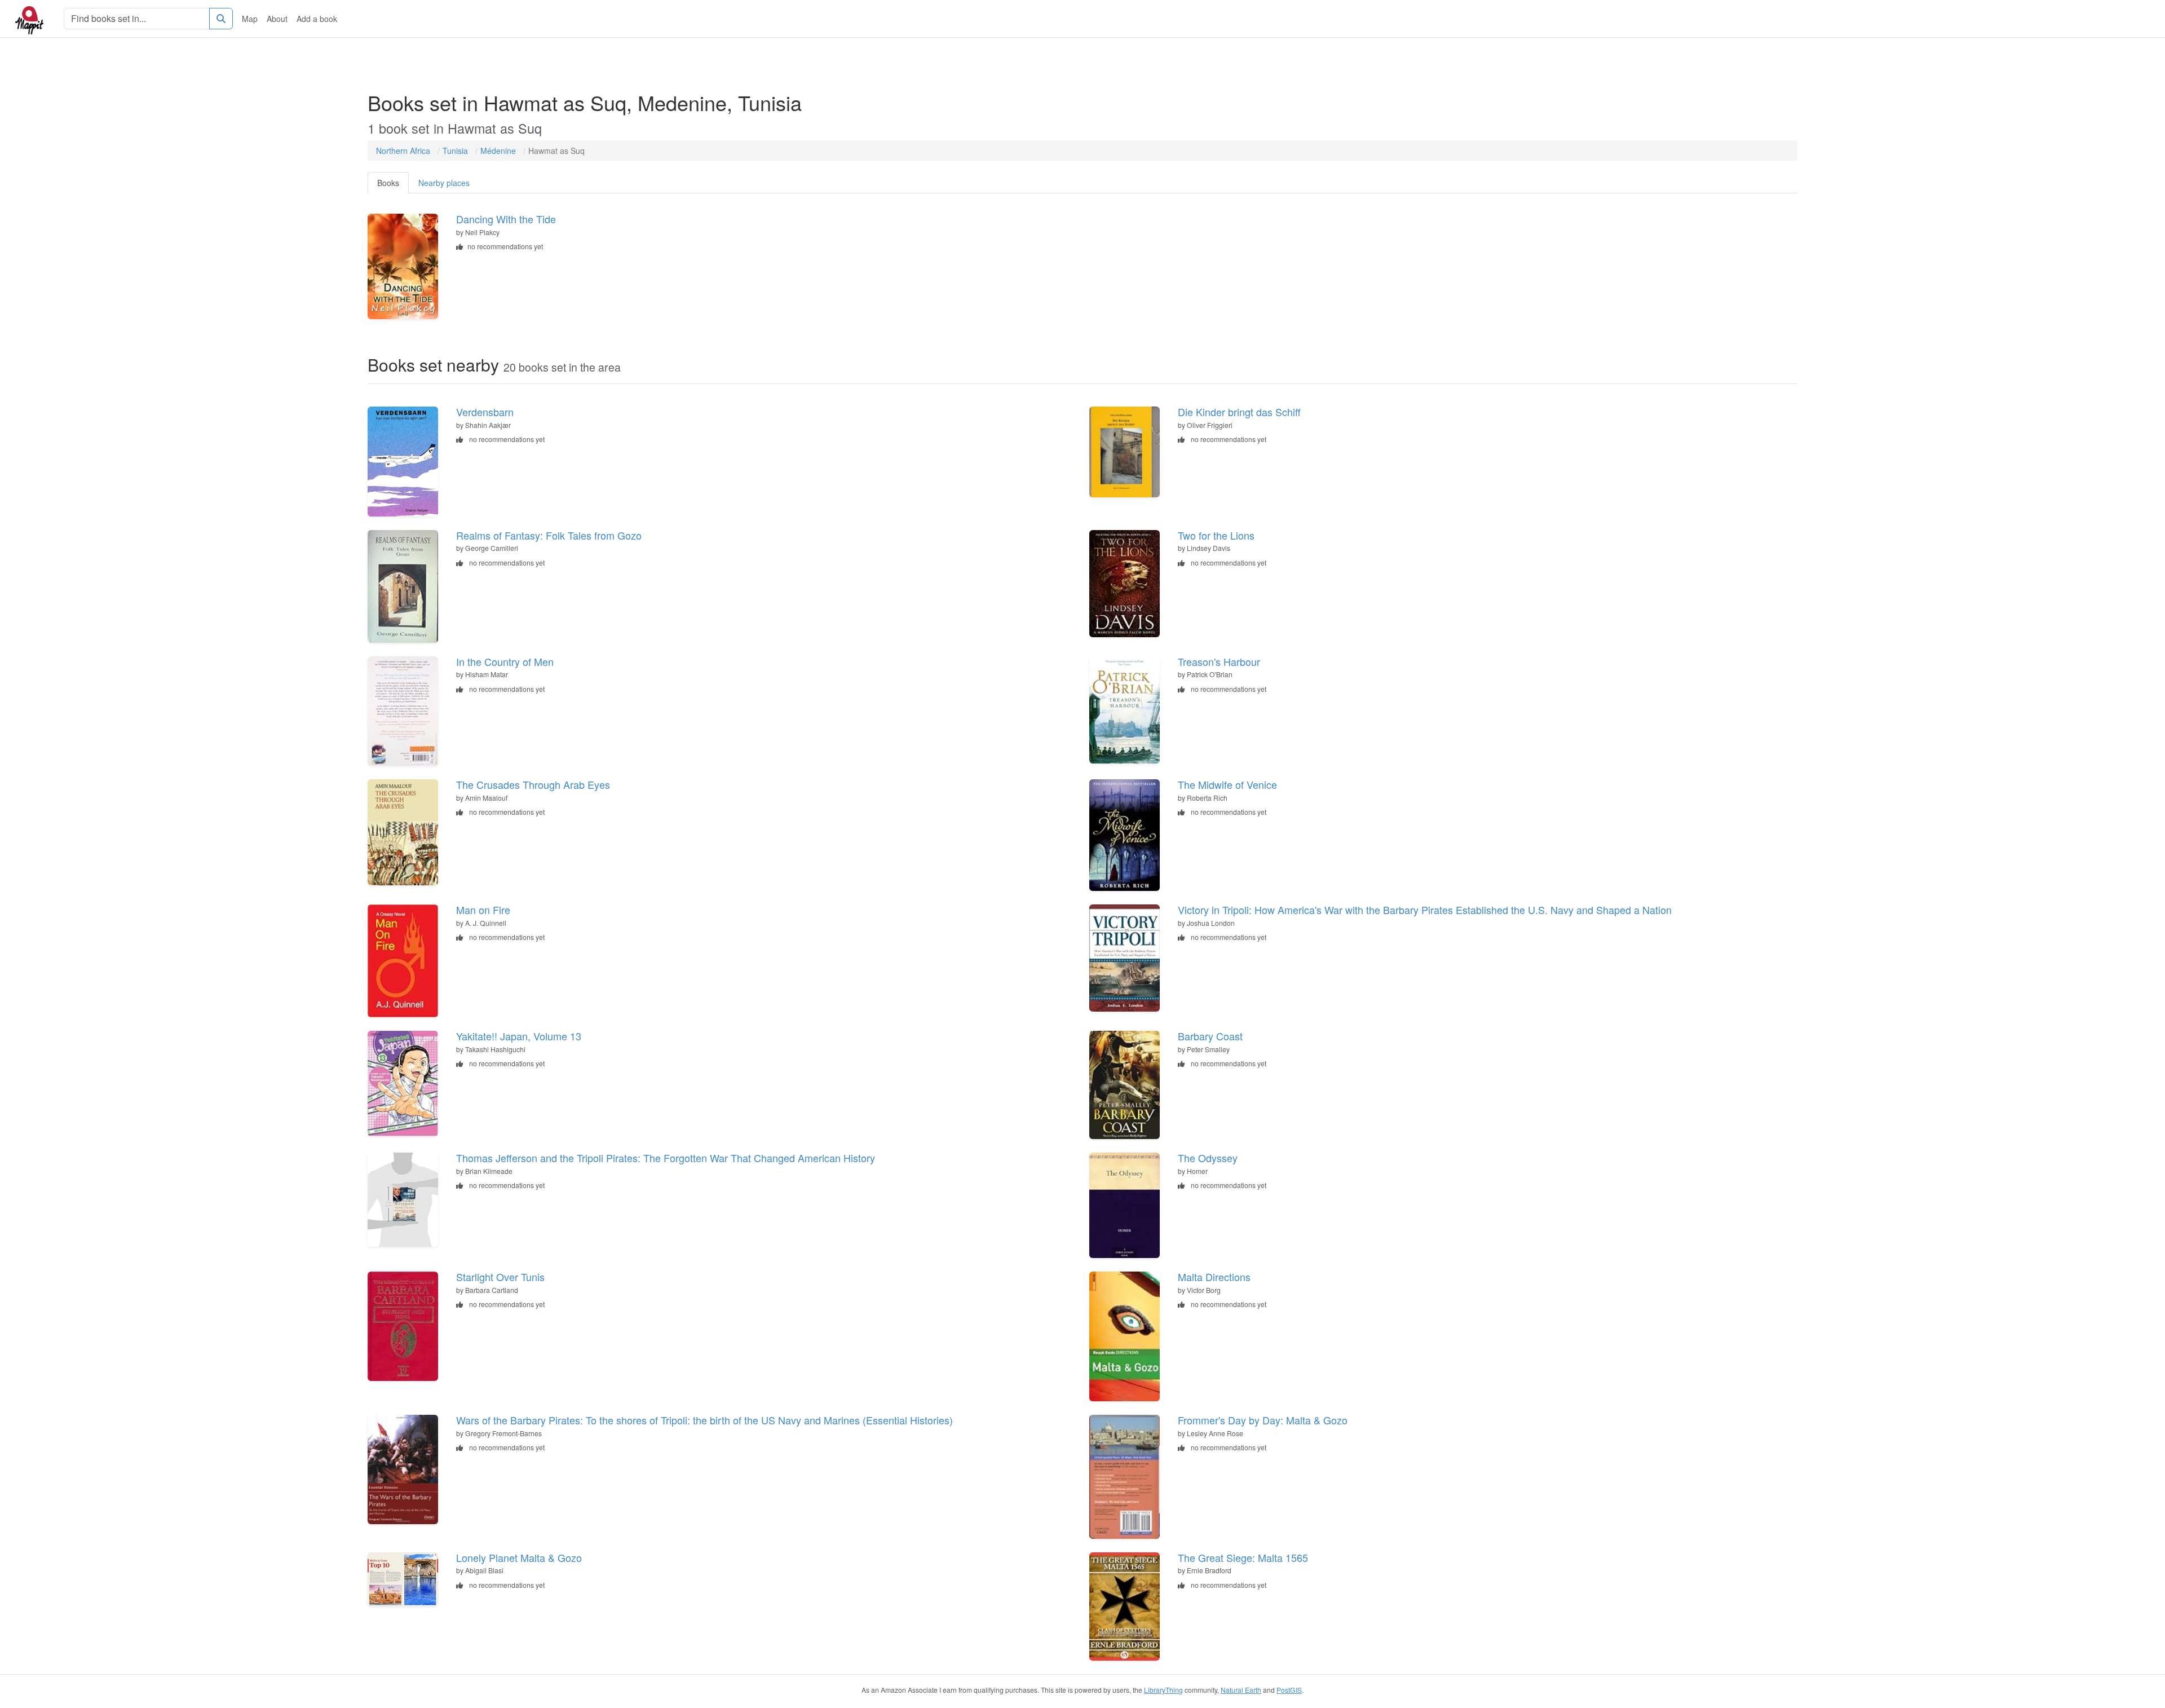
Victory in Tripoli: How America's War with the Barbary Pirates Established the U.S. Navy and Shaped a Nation (1425, 910)
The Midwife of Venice (1227, 784)
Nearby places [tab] (444, 183)
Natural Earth (1241, 1690)
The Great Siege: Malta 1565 (1243, 1557)
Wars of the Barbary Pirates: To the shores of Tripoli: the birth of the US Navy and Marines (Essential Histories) (704, 1420)
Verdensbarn (485, 412)
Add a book (317, 19)
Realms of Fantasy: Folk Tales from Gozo (549, 535)
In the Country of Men (505, 661)
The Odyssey (1208, 1158)
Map (250, 19)
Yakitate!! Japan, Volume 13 (519, 1036)
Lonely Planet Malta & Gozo (519, 1557)
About (277, 19)
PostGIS (1289, 1690)
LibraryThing (1163, 1690)
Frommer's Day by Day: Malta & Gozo (1263, 1420)
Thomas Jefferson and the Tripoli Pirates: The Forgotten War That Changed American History (666, 1158)
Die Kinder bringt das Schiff (1239, 412)
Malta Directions (1214, 1277)
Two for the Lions (1216, 535)
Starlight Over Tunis (500, 1277)
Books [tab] (388, 183)
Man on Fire (483, 910)
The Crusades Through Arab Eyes (533, 784)
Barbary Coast (1210, 1036)
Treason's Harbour (1219, 661)
